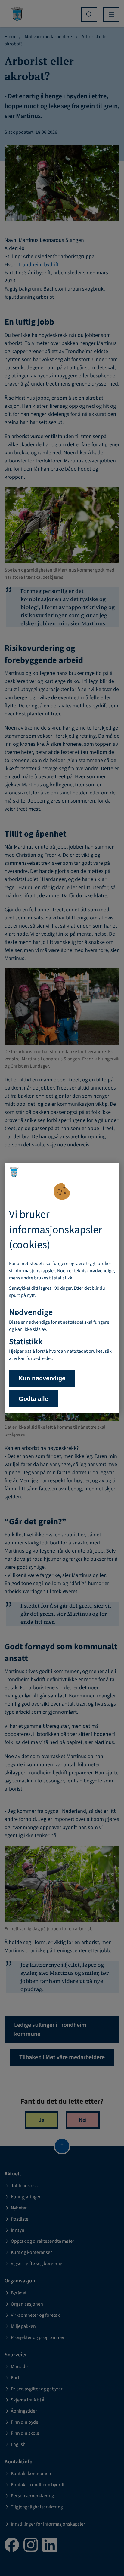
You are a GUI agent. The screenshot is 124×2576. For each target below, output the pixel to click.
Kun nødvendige (42, 1378)
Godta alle (33, 1399)
